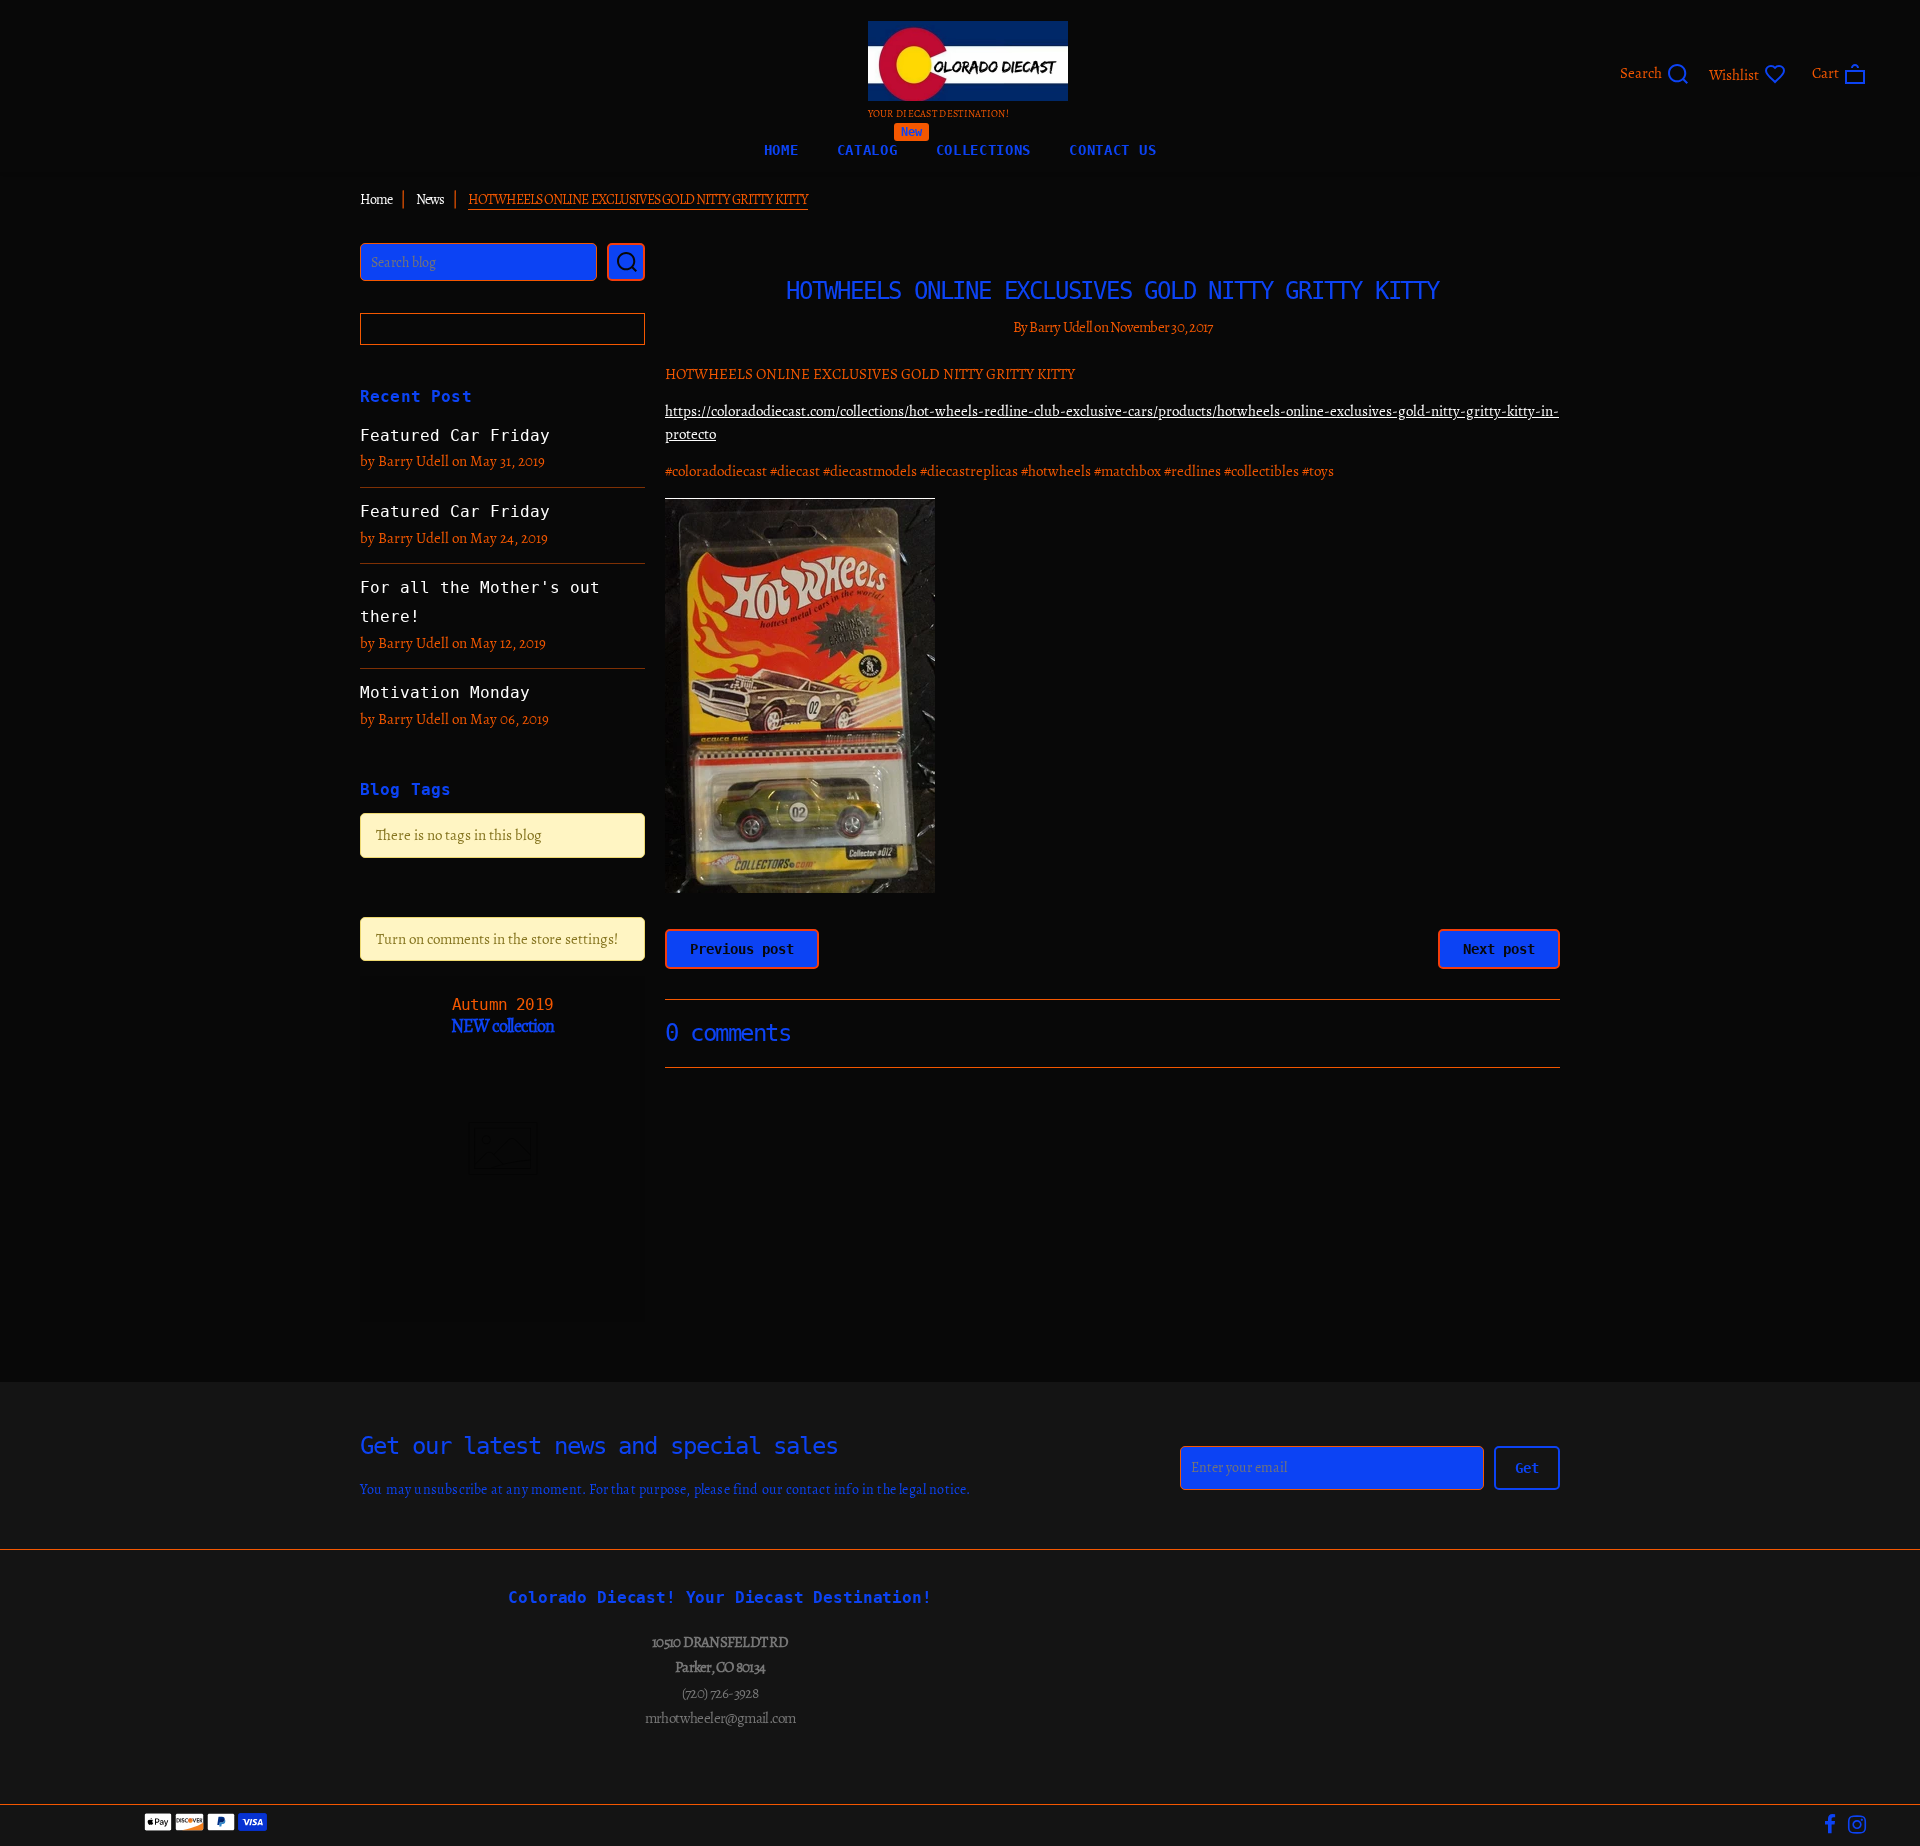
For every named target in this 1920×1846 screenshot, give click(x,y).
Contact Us (1112, 150)
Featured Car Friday (455, 435)
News (430, 199)
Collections (984, 150)
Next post (1499, 949)
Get (1527, 1468)
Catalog (867, 145)
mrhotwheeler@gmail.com (720, 1718)
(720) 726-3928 (720, 1693)
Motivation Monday (445, 692)
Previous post (742, 949)
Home (781, 150)
